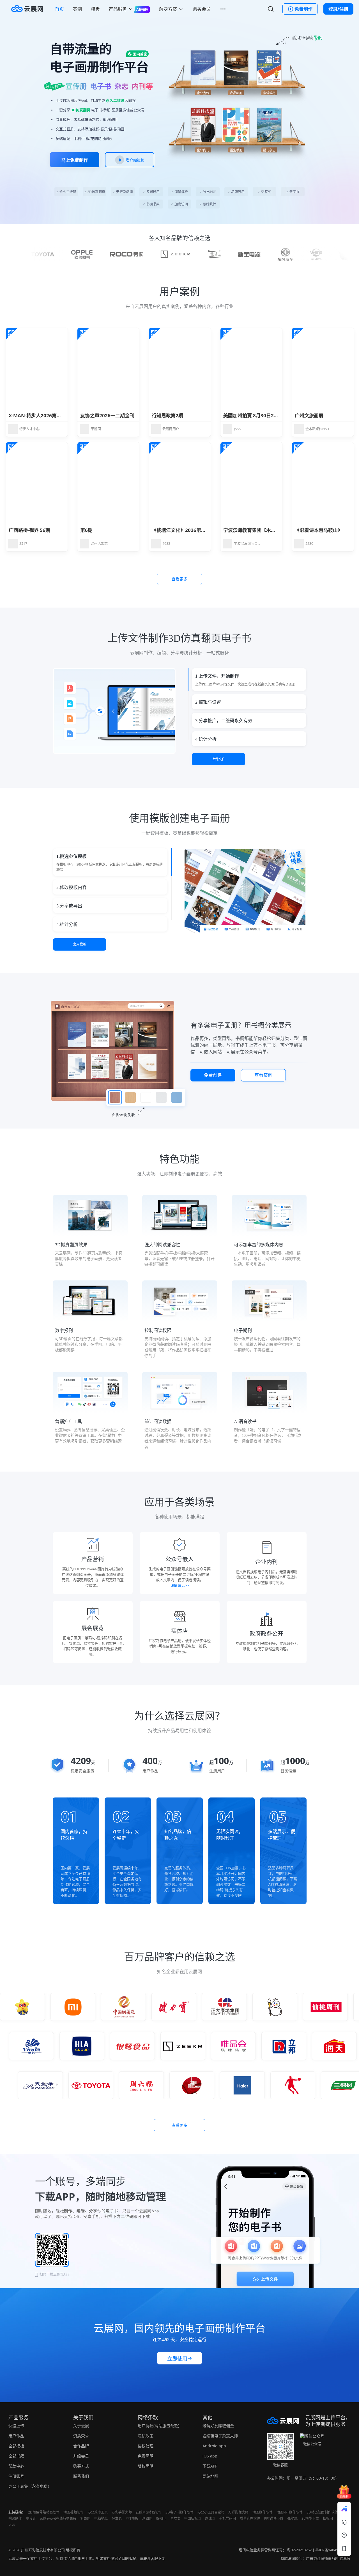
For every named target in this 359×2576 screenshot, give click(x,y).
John (237, 429)
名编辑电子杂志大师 (220, 2436)
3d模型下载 (310, 2518)
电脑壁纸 (101, 2518)
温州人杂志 (99, 544)
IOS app (210, 2456)
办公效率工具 (98, 2512)
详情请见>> (179, 1585)
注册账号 (16, 2476)
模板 (95, 9)
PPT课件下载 (274, 2518)
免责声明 (146, 2456)
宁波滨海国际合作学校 (247, 544)
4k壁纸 (292, 2518)
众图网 (147, 2518)
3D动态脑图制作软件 (322, 2512)
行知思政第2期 (167, 415)
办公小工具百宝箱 (211, 2512)
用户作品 (16, 2436)
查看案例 (263, 1075)
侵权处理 (146, 2446)
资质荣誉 (81, 2436)
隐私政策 (146, 2436)
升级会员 (81, 2456)
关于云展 (81, 2426)
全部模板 (16, 2446)
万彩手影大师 (122, 2512)
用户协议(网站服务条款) (158, 2426)
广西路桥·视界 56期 (29, 530)
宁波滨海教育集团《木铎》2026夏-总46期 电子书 (276, 530)
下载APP (210, 2466)
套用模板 (80, 944)
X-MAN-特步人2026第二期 (37, 415)
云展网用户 (171, 429)
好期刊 (161, 2518)
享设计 (31, 2518)
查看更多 (179, 579)
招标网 (328, 2518)
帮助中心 (16, 2466)
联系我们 (81, 2476)
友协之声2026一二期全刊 (107, 415)
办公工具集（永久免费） (30, 2486)
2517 (23, 544)
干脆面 (96, 429)
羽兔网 (85, 2518)
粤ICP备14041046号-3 (333, 2550)
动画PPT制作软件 (290, 2512)
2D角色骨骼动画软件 (44, 2512)
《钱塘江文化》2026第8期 (180, 530)
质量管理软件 (250, 2518)
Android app (214, 2446)
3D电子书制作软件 (179, 2512)
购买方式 (81, 2466)
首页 (59, 9)
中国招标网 (193, 2518)
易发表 (175, 2518)
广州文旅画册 (309, 415)
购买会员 (202, 9)
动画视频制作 (73, 2512)
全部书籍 (16, 2456)
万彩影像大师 (238, 2512)
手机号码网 (227, 2518)
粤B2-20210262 (299, 2550)
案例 (77, 9)
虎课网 (210, 2518)
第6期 (86, 530)
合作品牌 (81, 2446)
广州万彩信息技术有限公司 (43, 2550)
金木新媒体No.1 (317, 429)
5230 (309, 544)
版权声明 (146, 2466)
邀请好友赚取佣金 (218, 2426)
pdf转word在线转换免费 (58, 2518)
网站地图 (210, 2476)
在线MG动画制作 (149, 2512)
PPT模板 (132, 2518)
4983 (166, 544)
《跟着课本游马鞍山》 (319, 530)
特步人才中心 (29, 429)
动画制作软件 (263, 2512)
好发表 (117, 2518)
